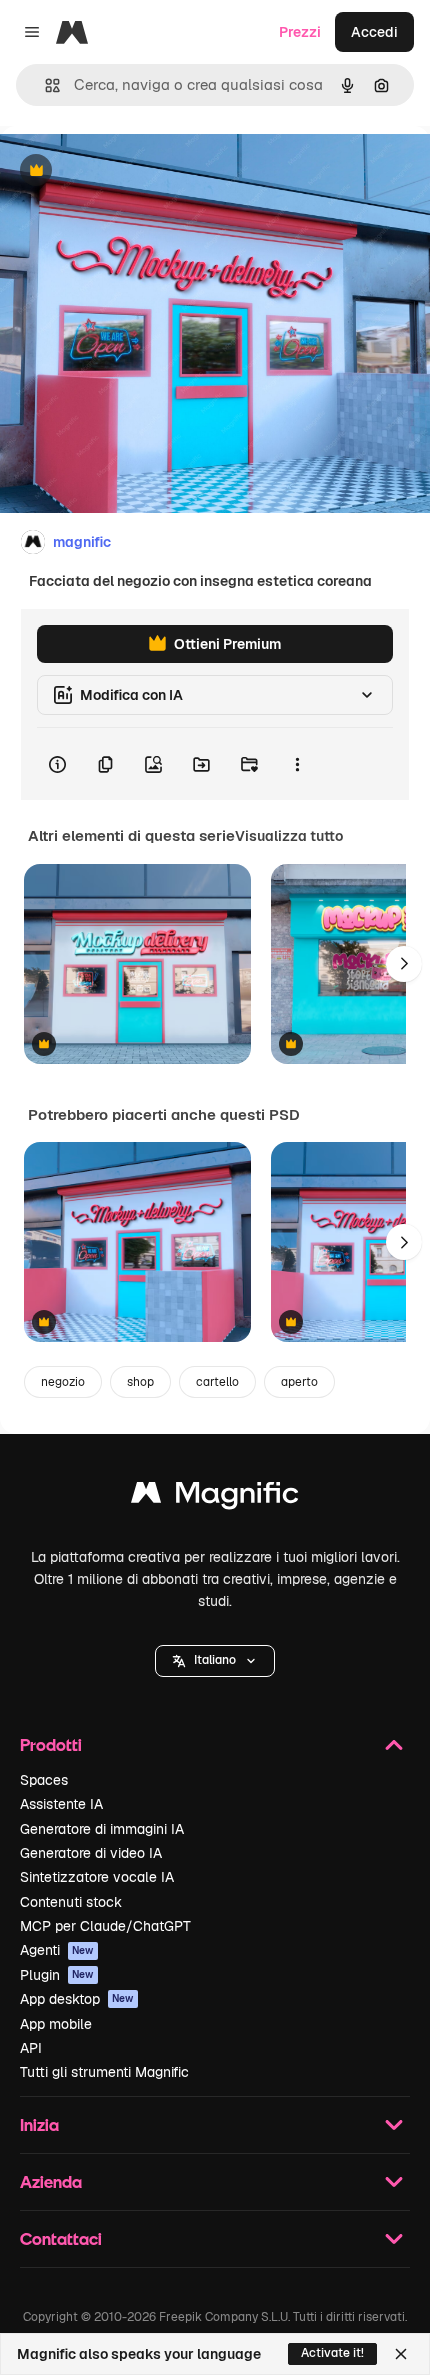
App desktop (77, 1999)
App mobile (56, 2024)
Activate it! (332, 2353)
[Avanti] (404, 964)
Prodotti (51, 1744)
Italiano (215, 1660)
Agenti (57, 1950)
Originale (132, 171)
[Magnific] (215, 1497)
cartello (217, 1382)
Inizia (39, 2124)
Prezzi (300, 32)
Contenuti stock (71, 1902)
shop (140, 1382)
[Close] (401, 2354)
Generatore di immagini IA (102, 1829)
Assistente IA (61, 1804)
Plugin (57, 1975)
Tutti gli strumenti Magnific (104, 2072)
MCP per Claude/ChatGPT (105, 1926)
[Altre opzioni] (297, 764)
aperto (299, 1382)
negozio (63, 1382)
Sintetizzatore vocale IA (97, 1877)
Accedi (374, 32)
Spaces (44, 1780)
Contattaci (61, 2238)
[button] (215, 1661)
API (31, 2048)
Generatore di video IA (91, 1853)
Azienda (51, 2181)
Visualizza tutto (289, 836)
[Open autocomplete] (44, 85)
